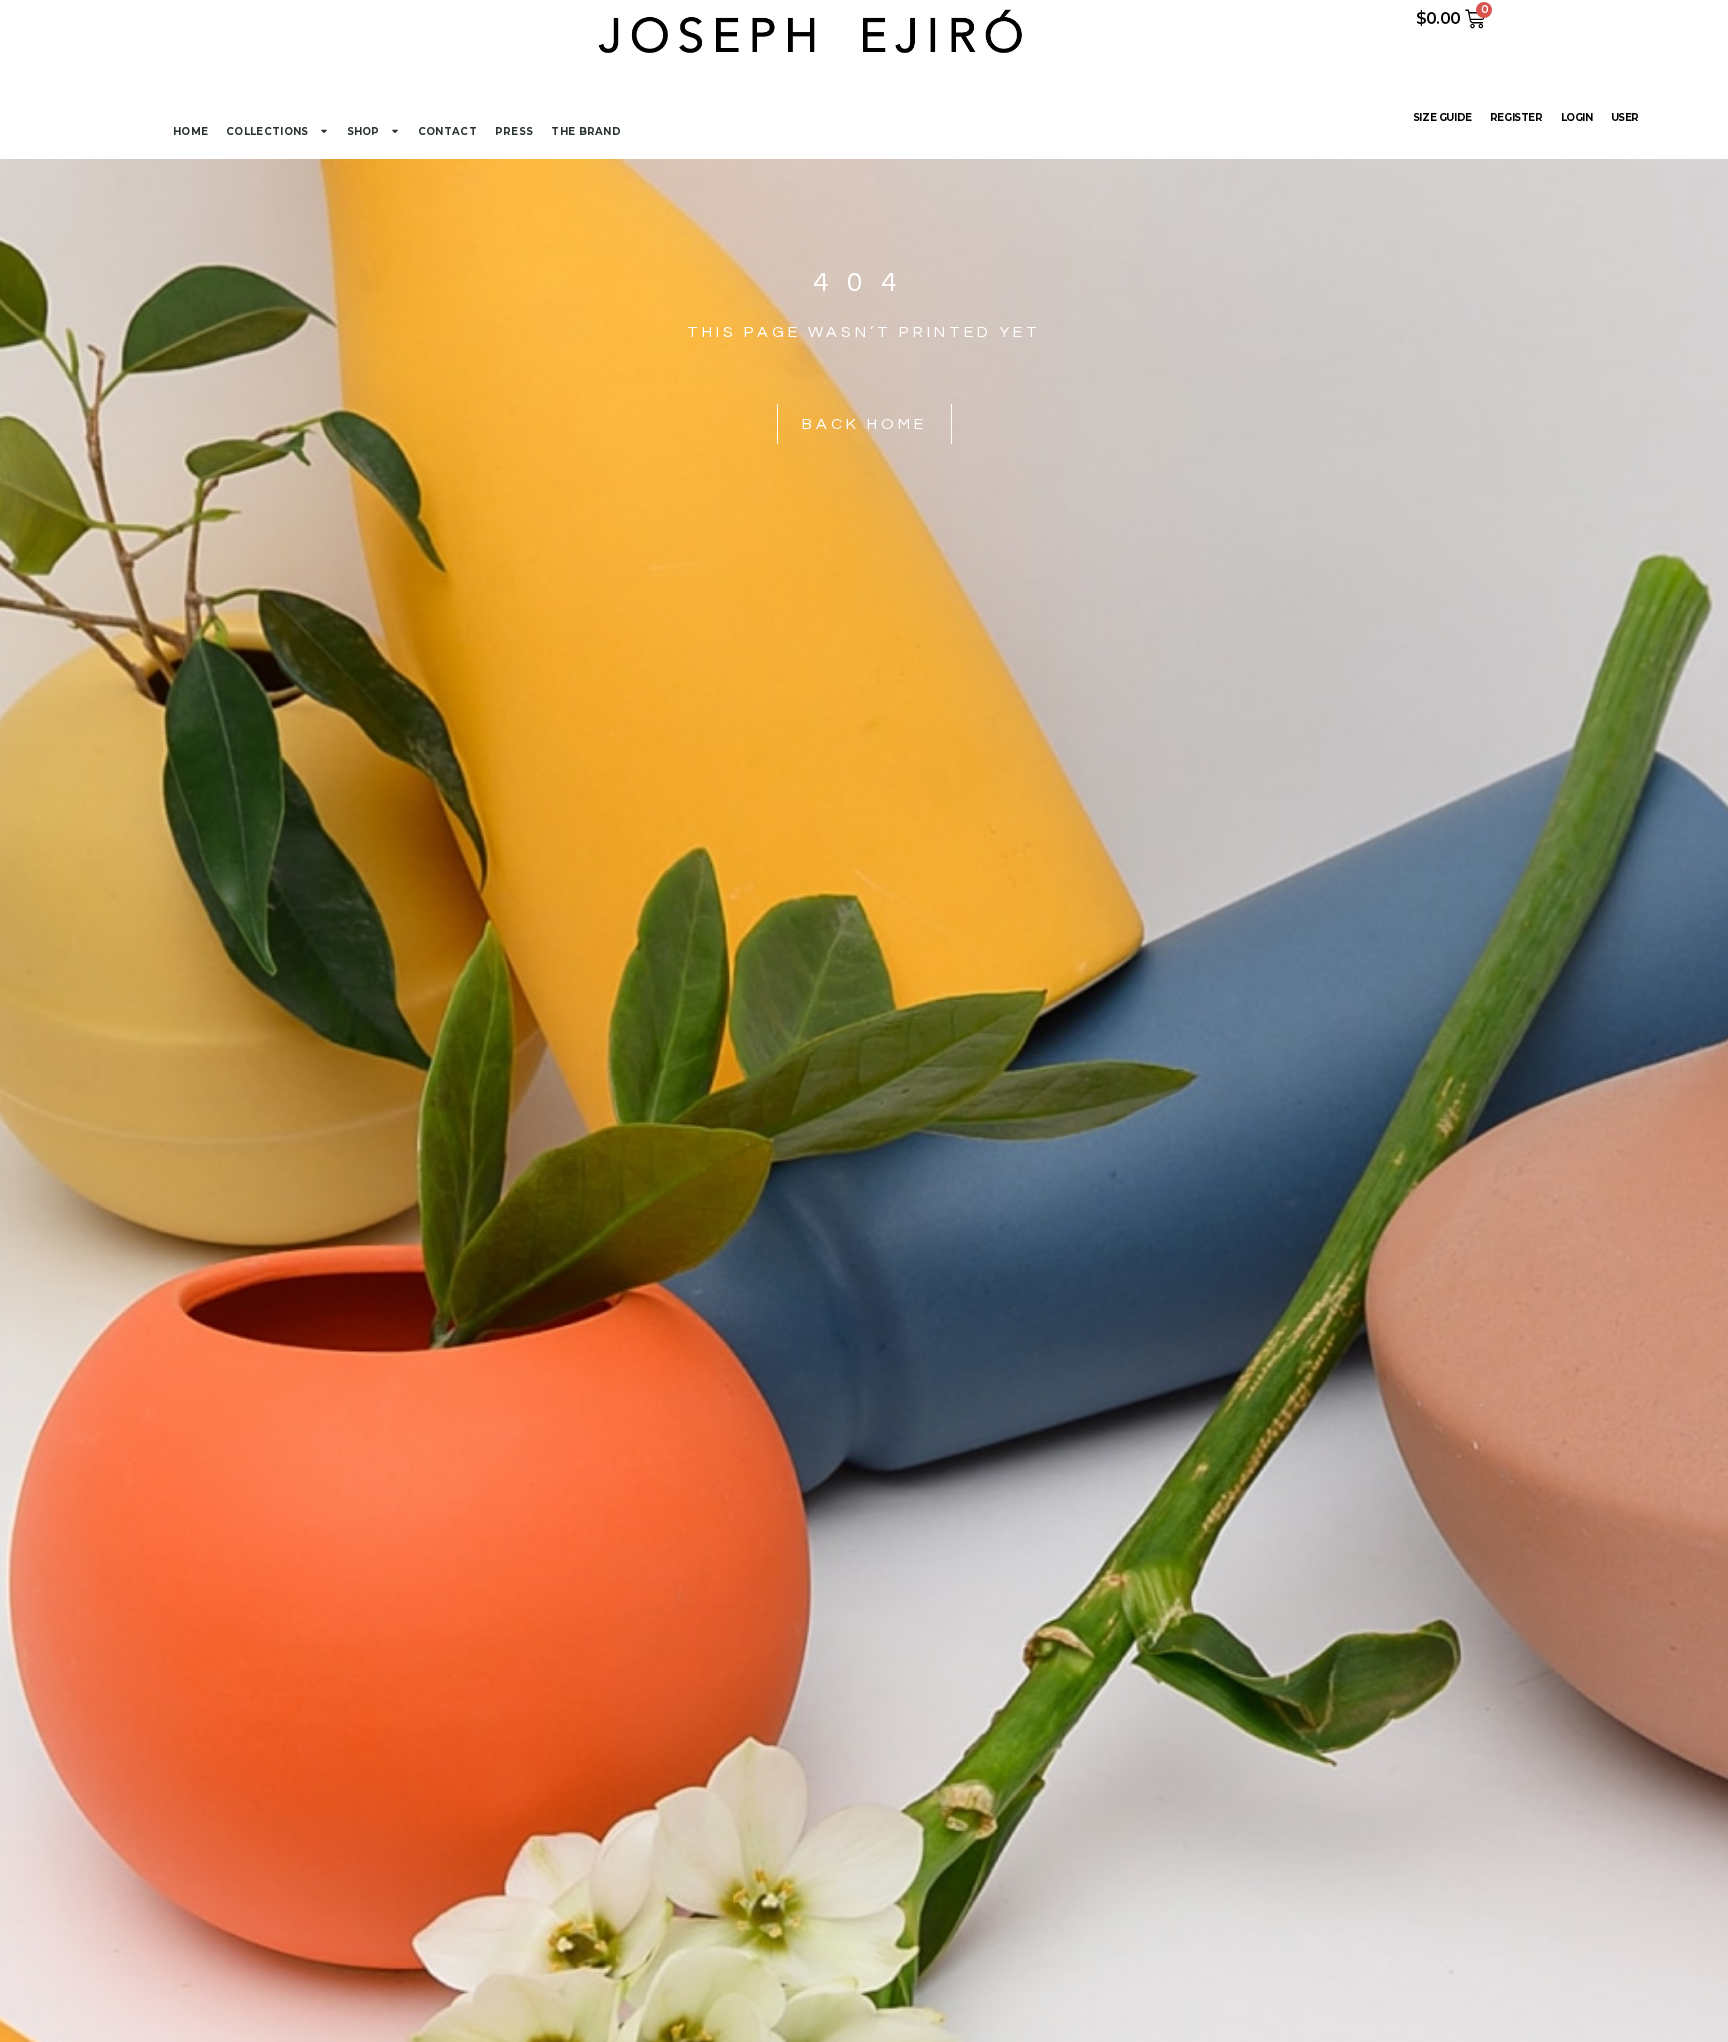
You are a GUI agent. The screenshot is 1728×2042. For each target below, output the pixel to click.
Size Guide (1442, 117)
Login (1577, 117)
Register (1516, 117)
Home (190, 131)
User (1625, 117)
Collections (267, 131)
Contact (447, 131)
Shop (363, 131)
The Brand (586, 131)
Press (514, 131)
